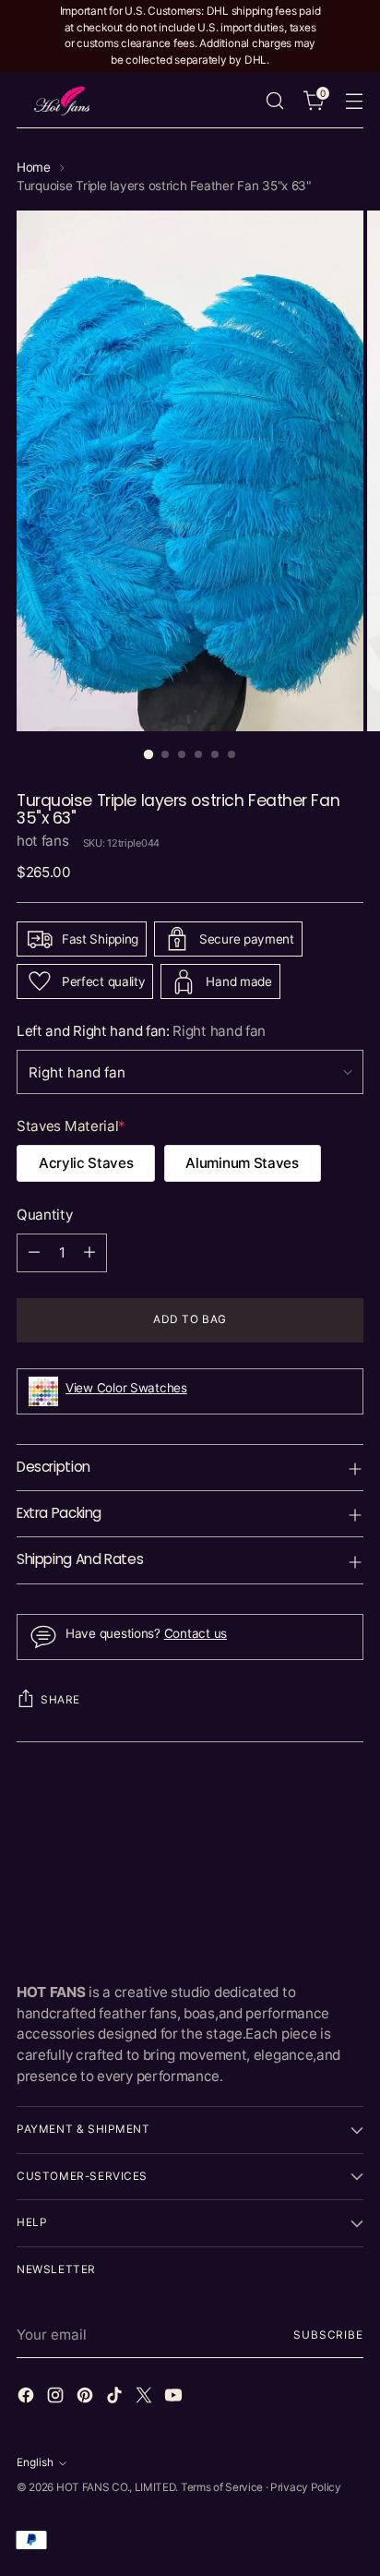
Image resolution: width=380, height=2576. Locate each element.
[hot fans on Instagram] (57, 2398)
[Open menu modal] (354, 100)
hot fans (43, 841)
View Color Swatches (126, 1388)
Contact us (196, 1633)
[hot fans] (63, 100)
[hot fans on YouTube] (175, 2398)
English (35, 2462)
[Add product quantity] (89, 1253)
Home (34, 167)
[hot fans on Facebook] (28, 2398)
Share (60, 1700)
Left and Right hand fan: (141, 1031)
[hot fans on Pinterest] (87, 2398)
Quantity (45, 1215)
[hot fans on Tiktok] (116, 2398)
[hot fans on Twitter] (146, 2398)
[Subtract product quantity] (34, 1253)
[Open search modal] (274, 100)
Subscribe (328, 2335)
